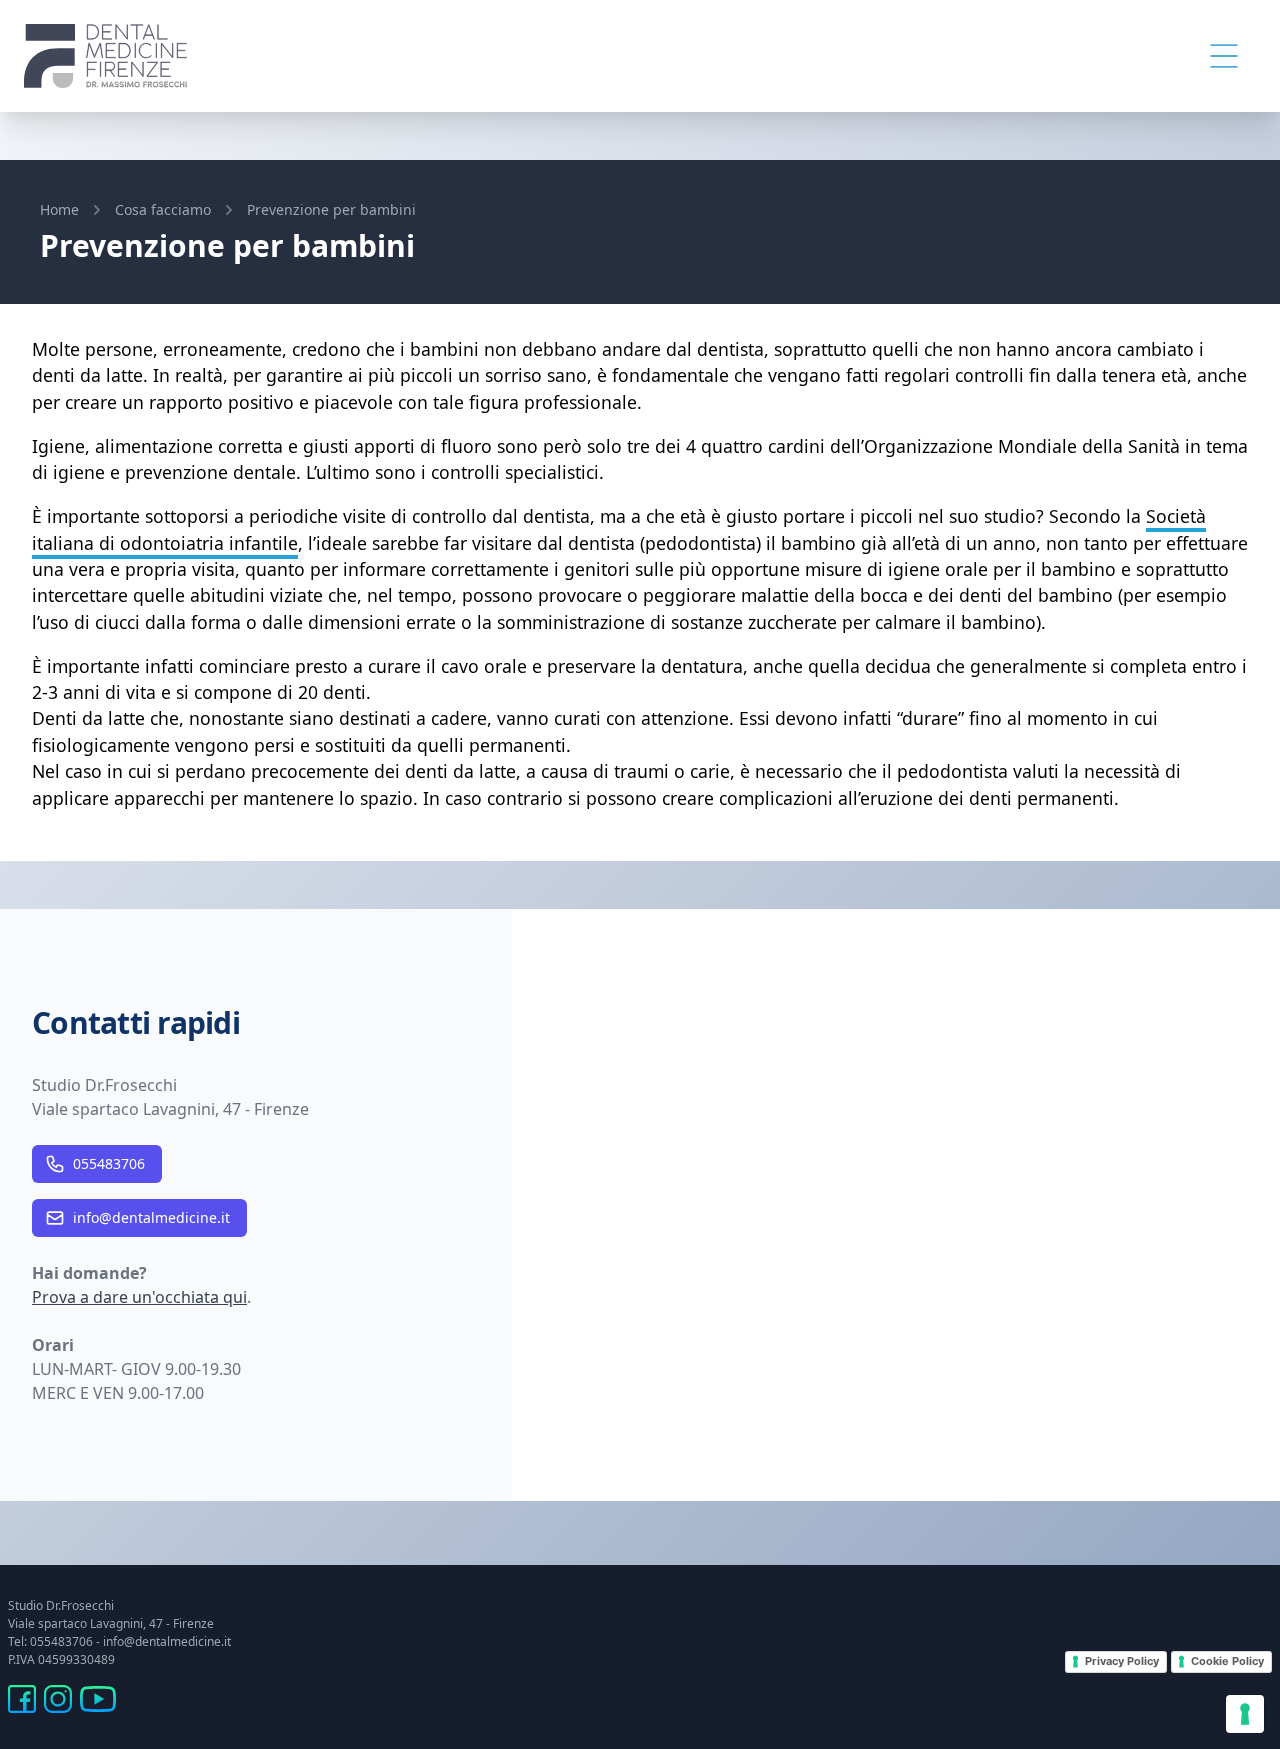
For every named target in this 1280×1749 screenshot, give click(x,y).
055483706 (109, 1163)
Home (59, 209)
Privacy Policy (1122, 1661)
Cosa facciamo (163, 209)
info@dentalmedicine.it (151, 1217)
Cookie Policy (1227, 1661)
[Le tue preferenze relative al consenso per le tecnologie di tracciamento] (1245, 1714)
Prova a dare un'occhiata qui (139, 1297)
